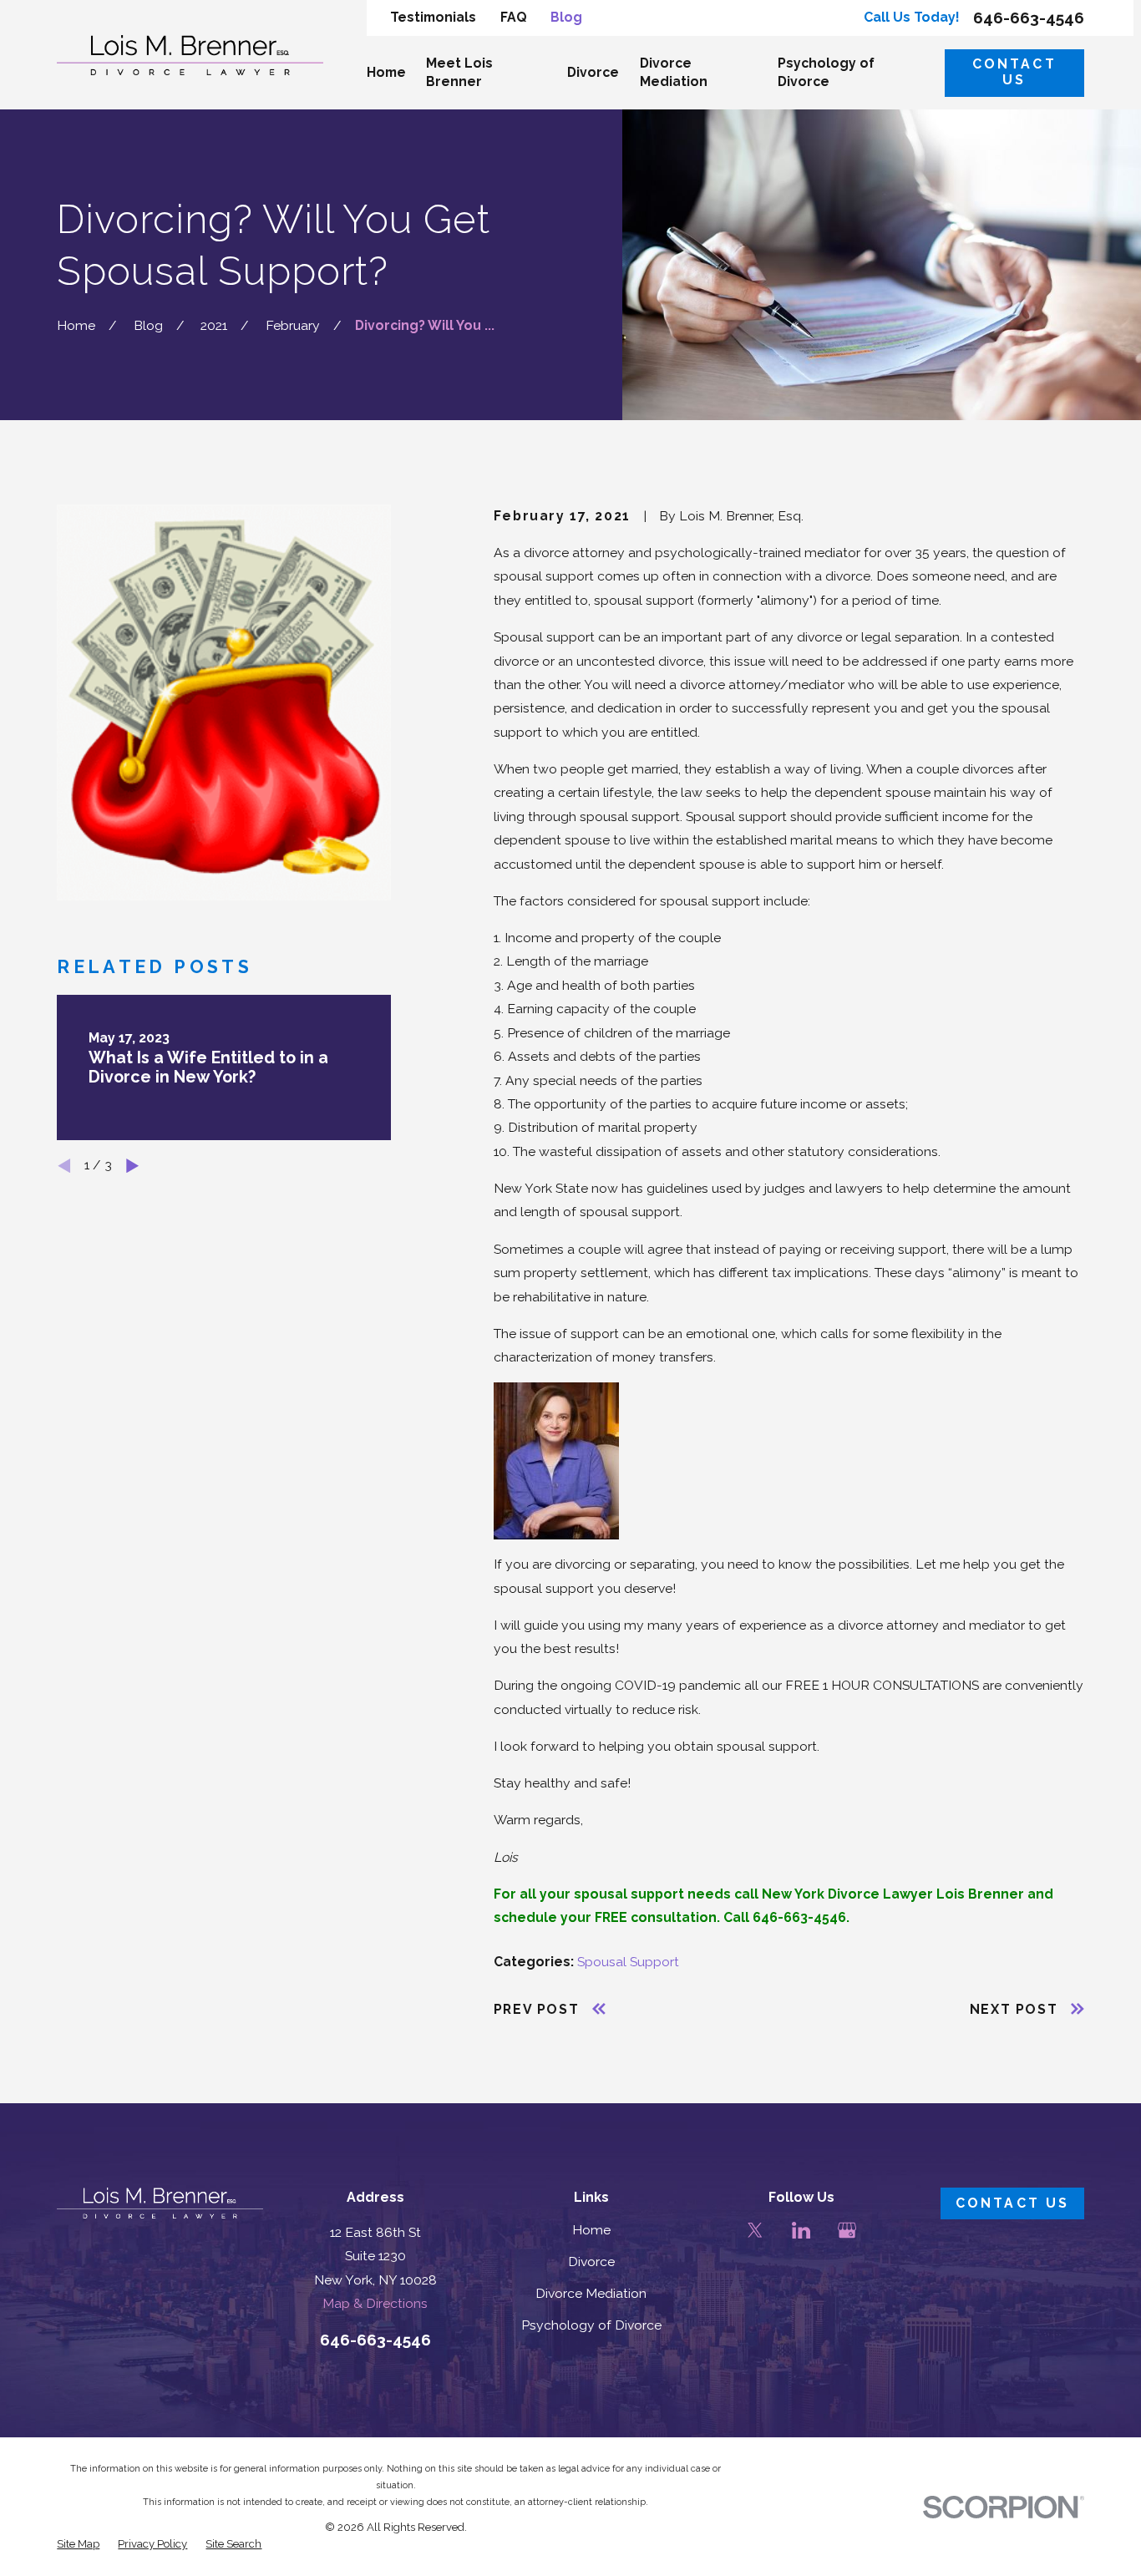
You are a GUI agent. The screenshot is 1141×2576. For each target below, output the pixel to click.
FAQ (514, 17)
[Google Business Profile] (847, 2230)
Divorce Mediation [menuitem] (674, 72)
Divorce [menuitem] (593, 72)
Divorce (591, 2262)
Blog (566, 17)
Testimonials (433, 17)
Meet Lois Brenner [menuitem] (459, 72)
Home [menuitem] (386, 72)
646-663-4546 (1029, 18)
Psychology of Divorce (591, 2325)
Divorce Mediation (591, 2293)
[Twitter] (755, 2230)
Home (591, 2230)
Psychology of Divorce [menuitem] (826, 72)
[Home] (190, 55)
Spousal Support (628, 1962)
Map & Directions (375, 2303)
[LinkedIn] (801, 2230)
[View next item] (132, 1166)
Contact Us (1014, 72)
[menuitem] (78, 2544)
